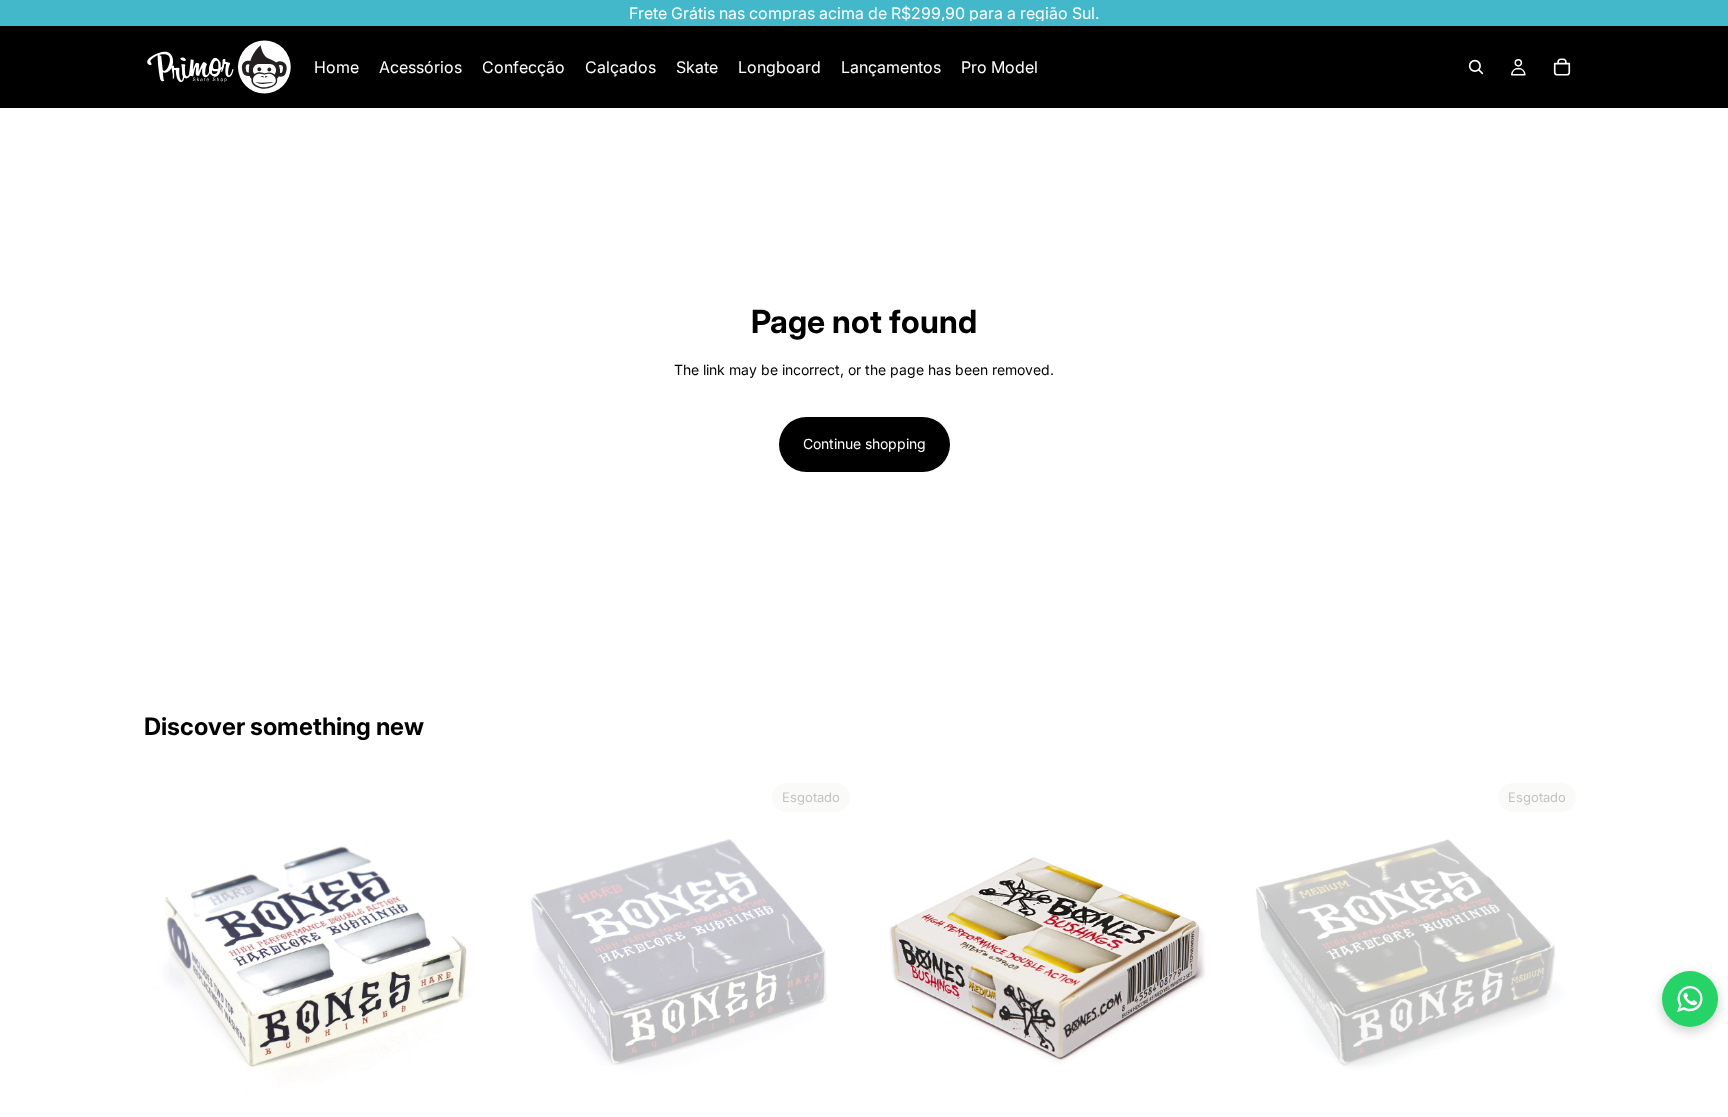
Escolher (481, 1094)
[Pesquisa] (1476, 67)
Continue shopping (864, 443)
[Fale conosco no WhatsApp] (1690, 999)
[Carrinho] (1562, 67)
